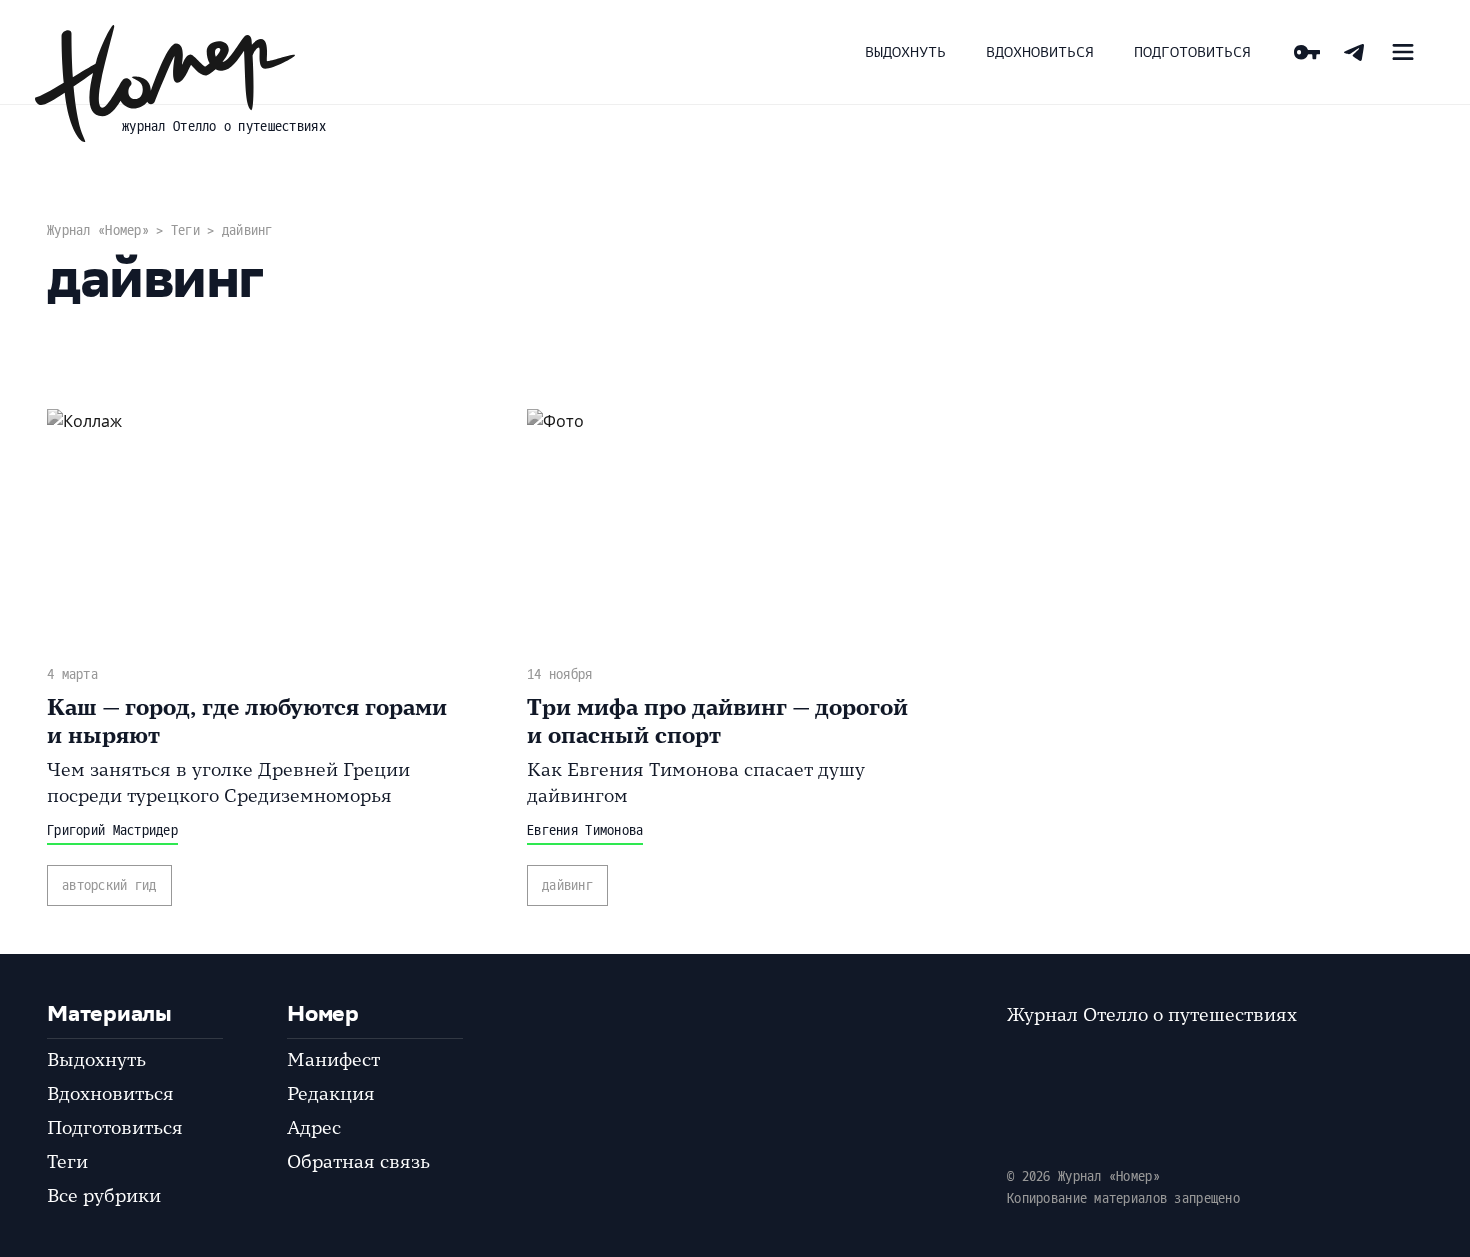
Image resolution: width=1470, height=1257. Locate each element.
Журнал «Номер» (98, 230)
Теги (185, 230)
